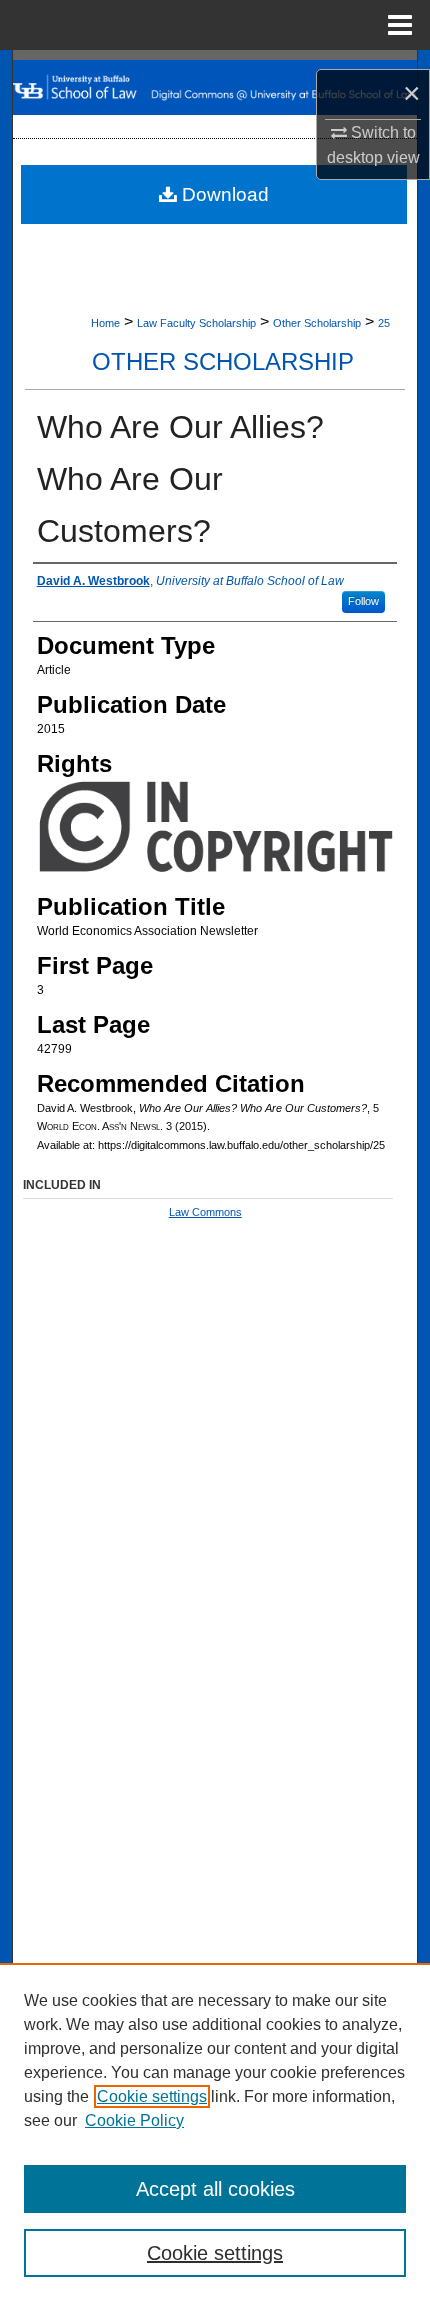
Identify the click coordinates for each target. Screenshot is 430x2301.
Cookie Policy (134, 2120)
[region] (215, 2132)
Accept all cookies (215, 2189)
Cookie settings (152, 2096)
